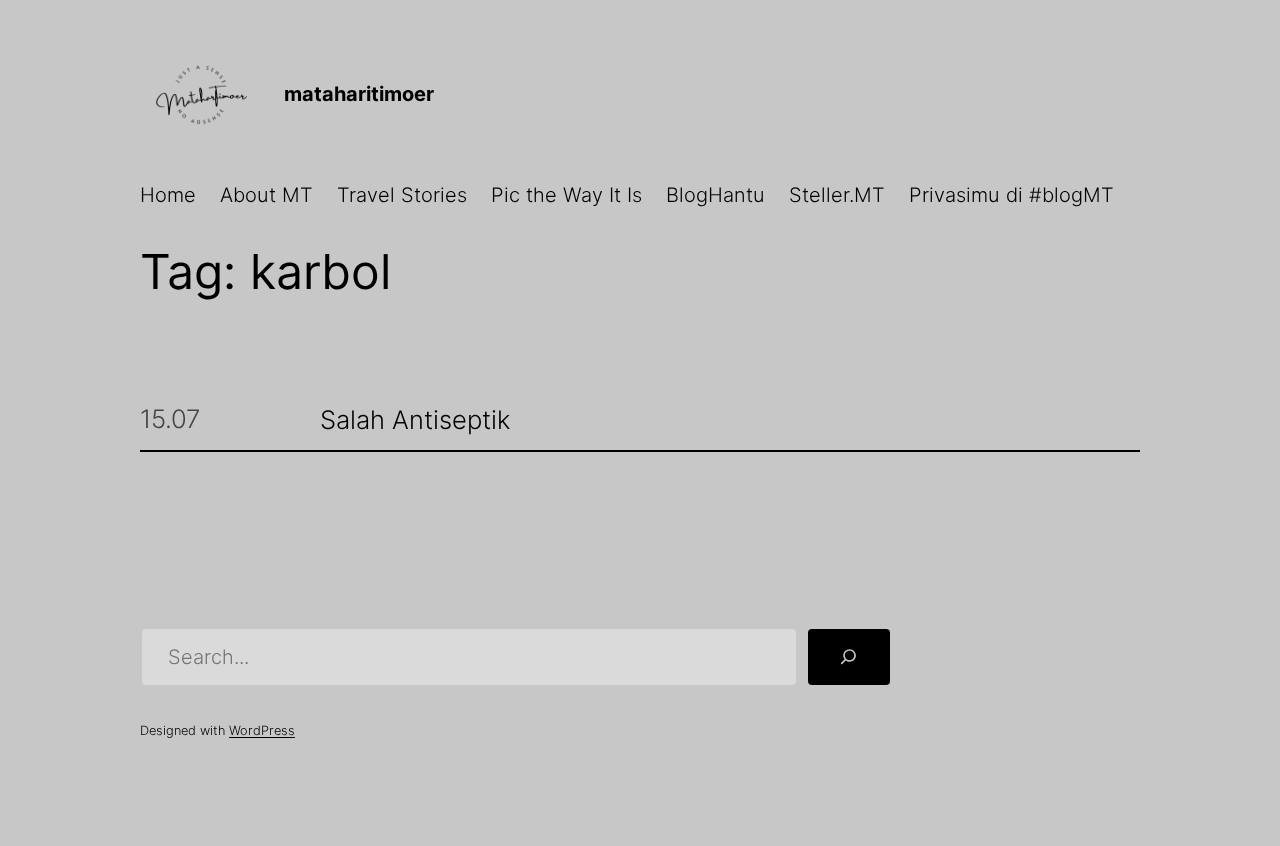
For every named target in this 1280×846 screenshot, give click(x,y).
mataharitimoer (359, 94)
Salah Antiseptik (415, 420)
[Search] (849, 657)
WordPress (262, 730)
